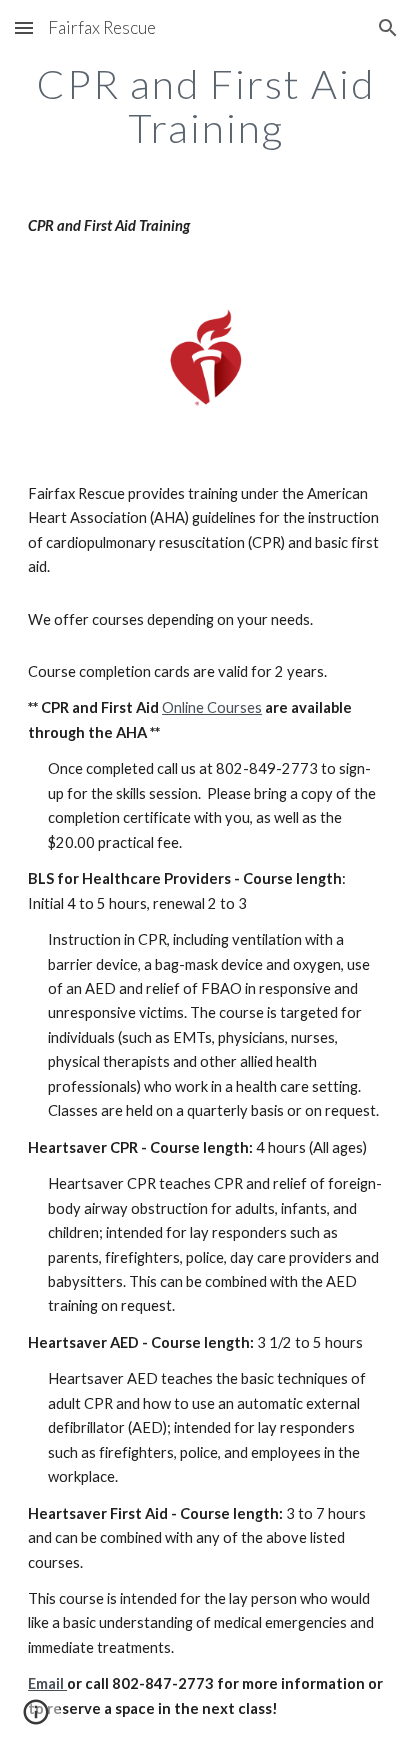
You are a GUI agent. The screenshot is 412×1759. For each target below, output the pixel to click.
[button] (24, 27)
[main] (206, 106)
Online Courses (212, 707)
